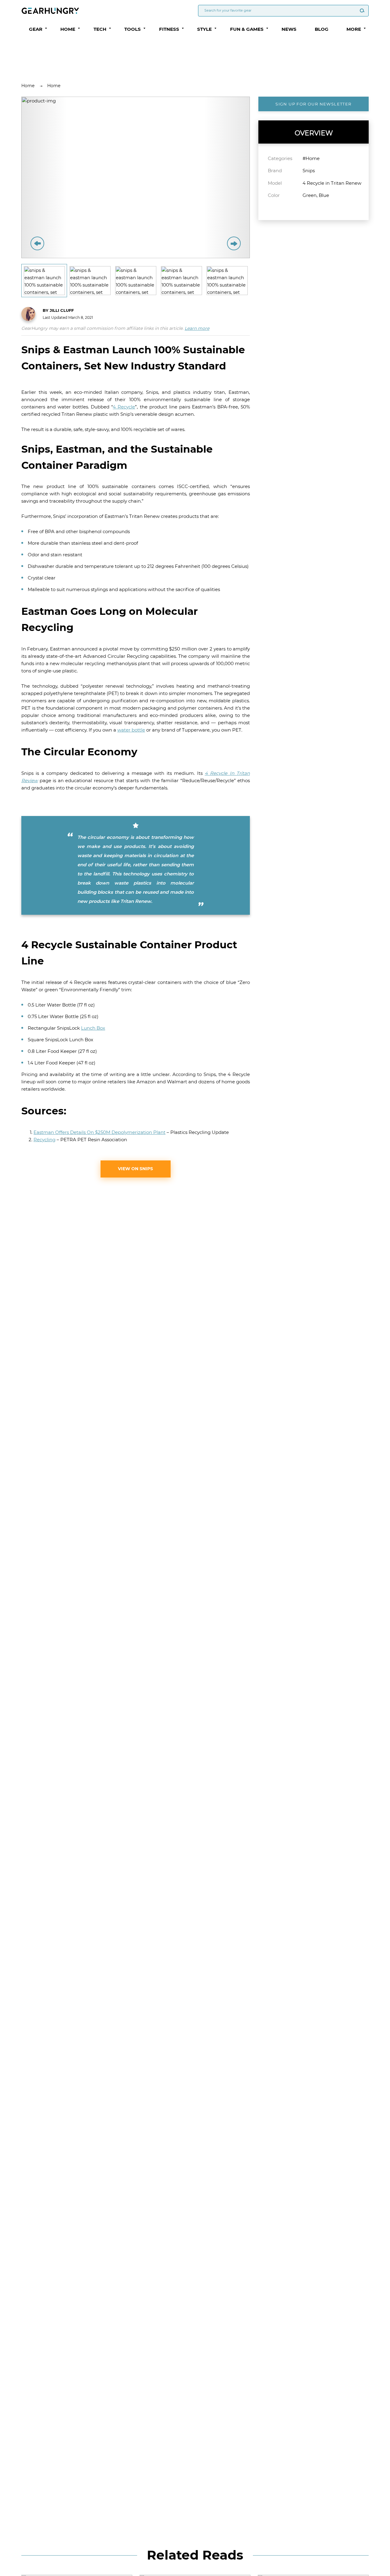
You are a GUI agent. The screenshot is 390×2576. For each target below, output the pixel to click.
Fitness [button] (169, 29)
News (289, 29)
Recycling (44, 1140)
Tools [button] (133, 29)
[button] (46, 28)
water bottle (131, 730)
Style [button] (204, 29)
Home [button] (68, 29)
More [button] (354, 29)
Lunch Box (93, 1028)
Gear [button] (36, 29)
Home (28, 86)
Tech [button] (100, 29)
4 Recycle (124, 407)
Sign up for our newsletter (313, 104)
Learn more (197, 328)
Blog (322, 29)
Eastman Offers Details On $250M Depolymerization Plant (99, 1132)
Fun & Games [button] (247, 29)
